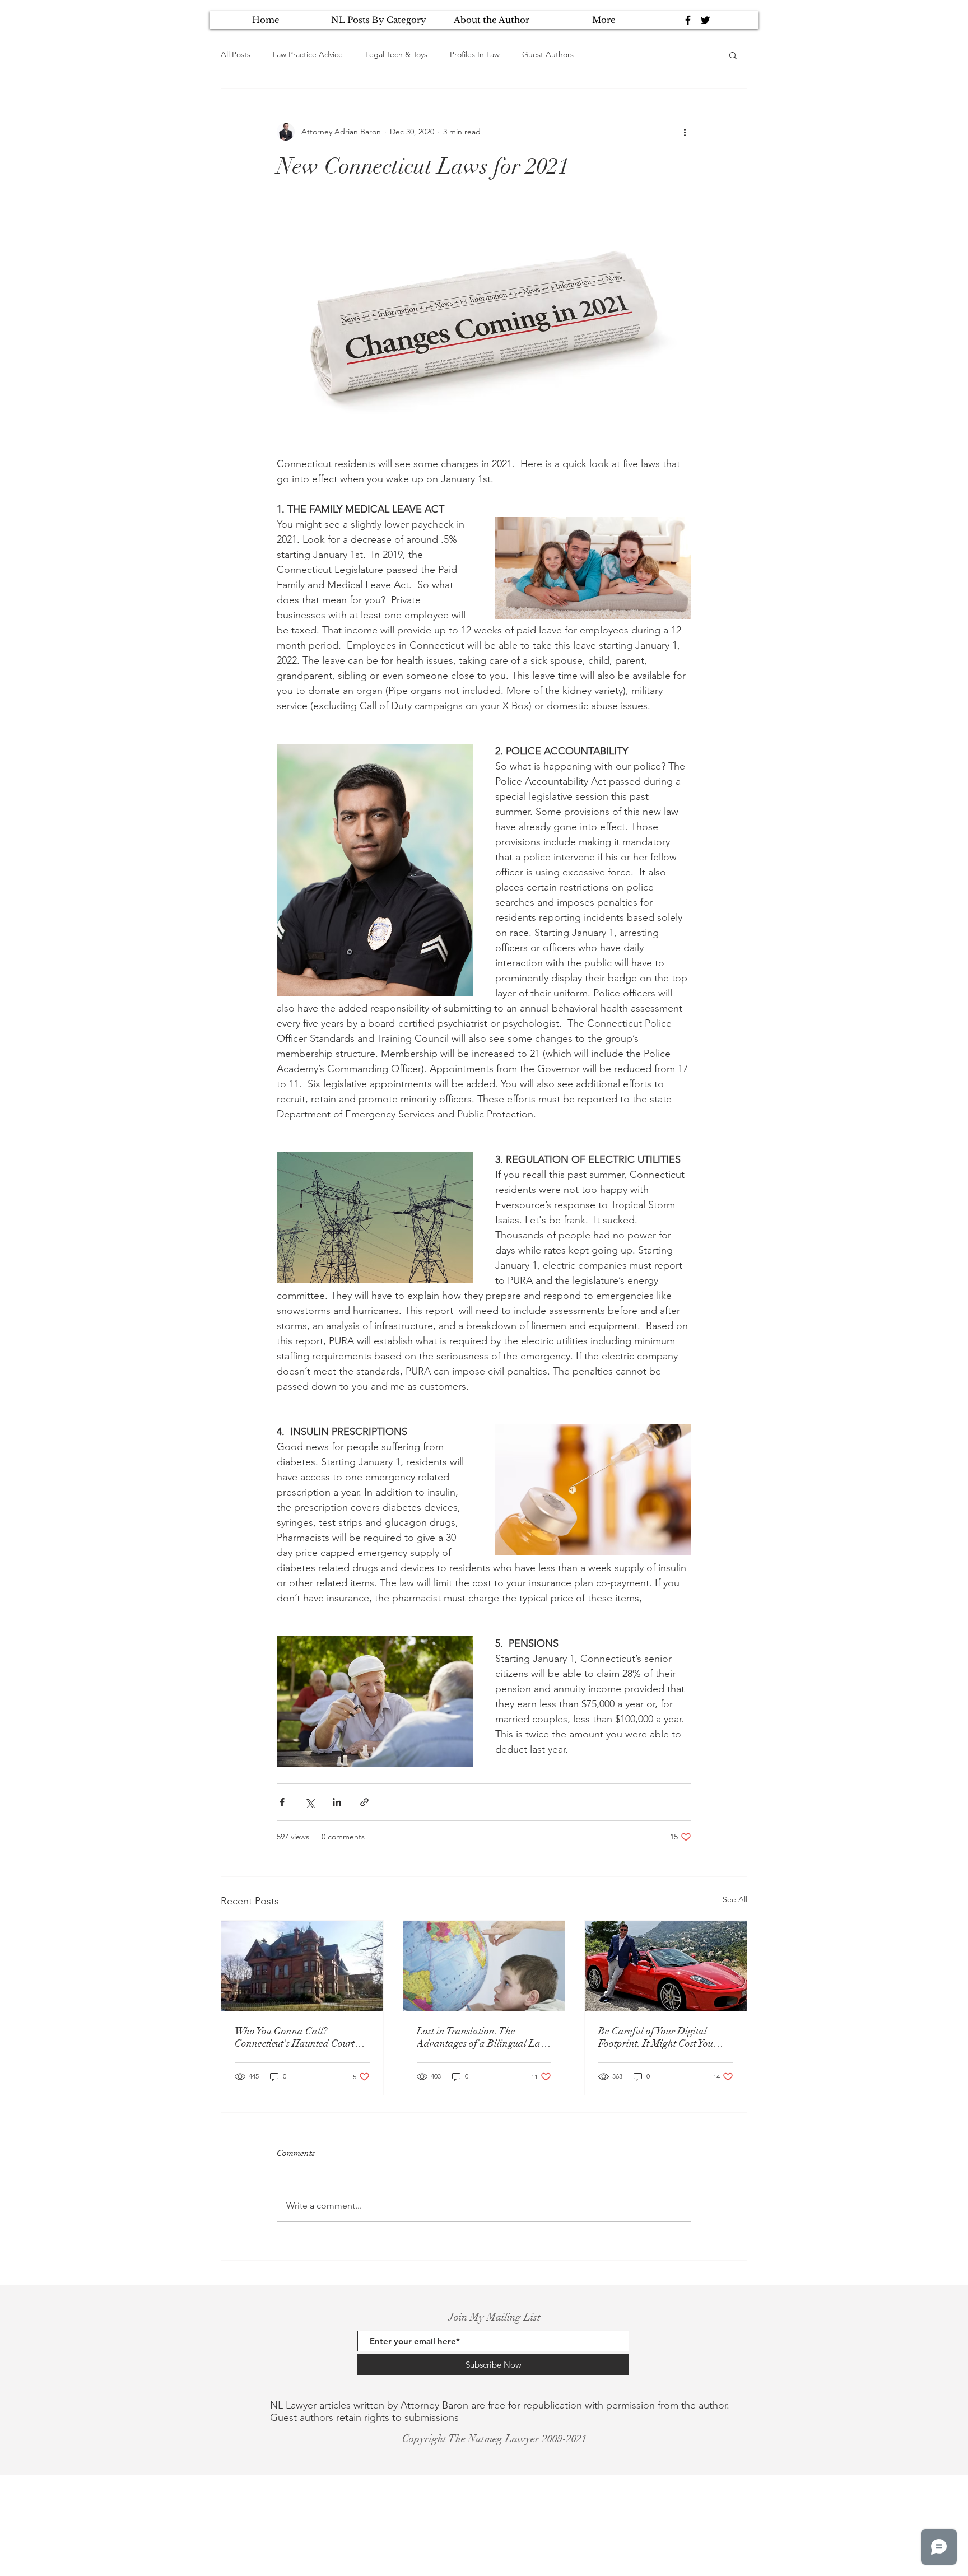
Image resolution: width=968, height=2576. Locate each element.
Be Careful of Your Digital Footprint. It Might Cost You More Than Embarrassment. (657, 2037)
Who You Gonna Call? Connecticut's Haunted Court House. (295, 2037)
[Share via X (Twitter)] (310, 1802)
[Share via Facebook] (282, 1802)
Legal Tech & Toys (396, 54)
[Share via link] (364, 1802)
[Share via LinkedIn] (337, 1802)
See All (735, 1899)
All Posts (236, 54)
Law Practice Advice (308, 54)
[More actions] (685, 132)
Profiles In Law (475, 54)
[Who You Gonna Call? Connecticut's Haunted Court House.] (302, 1966)
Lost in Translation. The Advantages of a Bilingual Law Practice (482, 2037)
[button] (733, 55)
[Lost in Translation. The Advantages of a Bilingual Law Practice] (484, 1966)
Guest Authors (548, 54)
